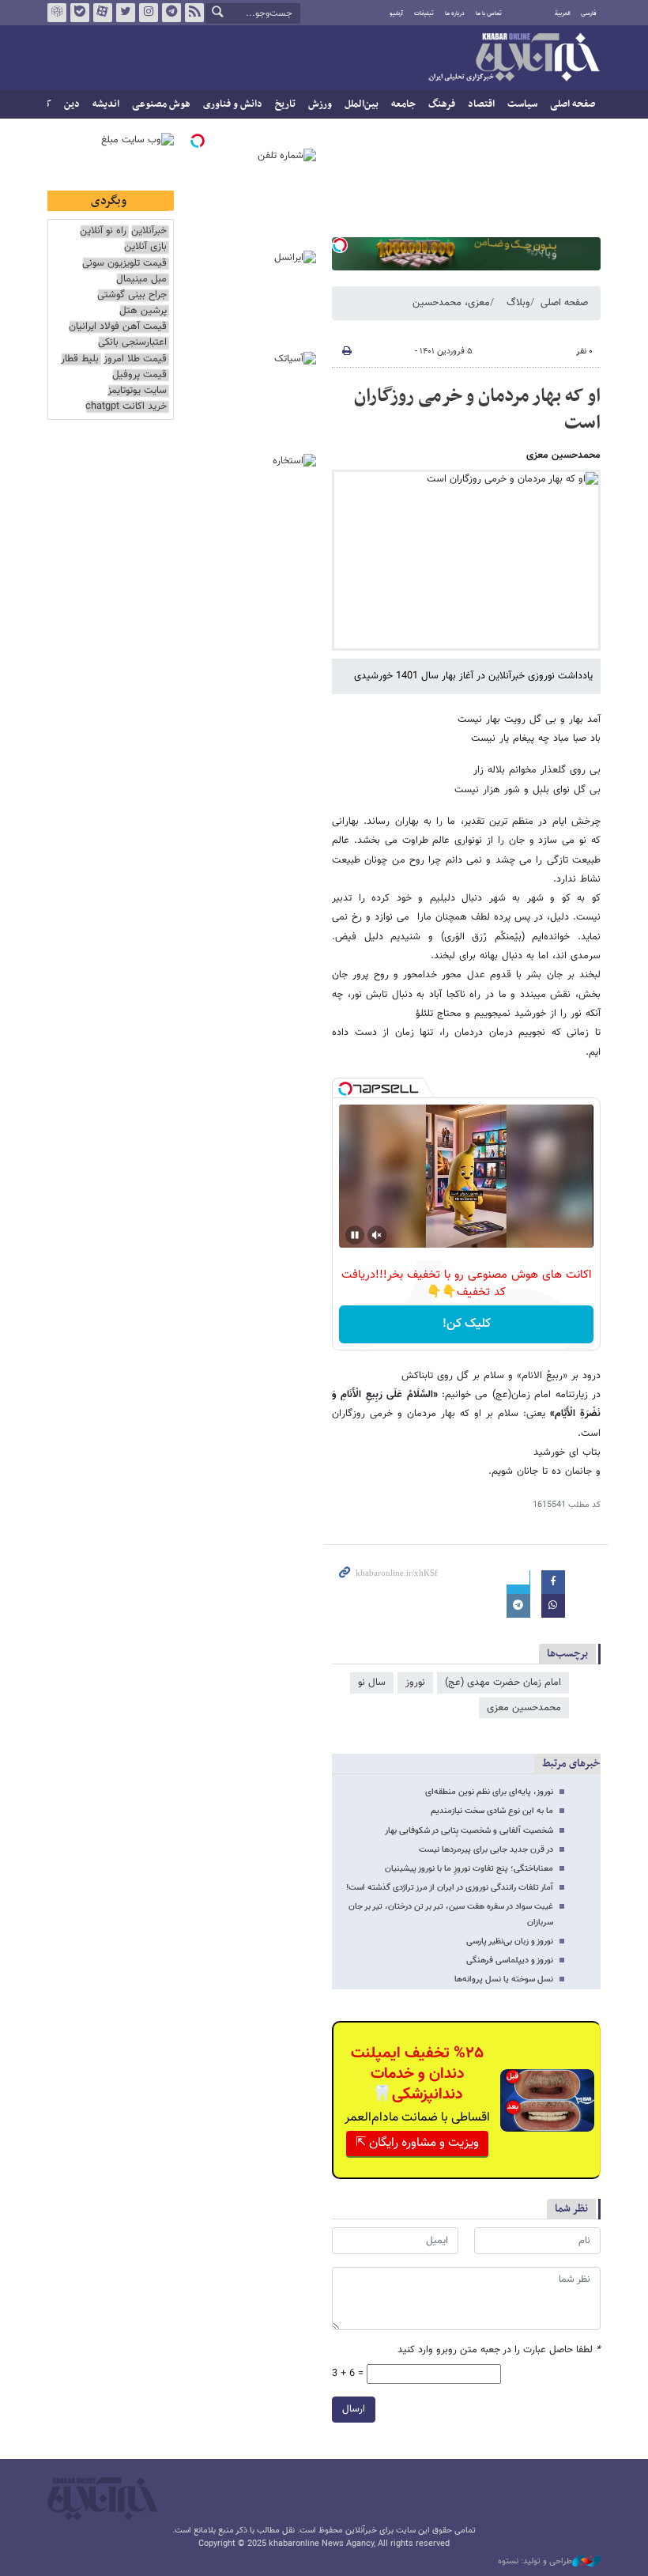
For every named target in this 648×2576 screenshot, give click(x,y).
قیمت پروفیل (139, 375)
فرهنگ (442, 104)
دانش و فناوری (233, 104)
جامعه (403, 104)
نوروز (415, 1683)
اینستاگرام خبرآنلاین (149, 13)
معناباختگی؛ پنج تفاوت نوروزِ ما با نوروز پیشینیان (469, 1869)
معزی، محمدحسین (451, 303)
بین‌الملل (362, 104)
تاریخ (285, 104)
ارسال (354, 2409)
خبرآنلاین (514, 59)
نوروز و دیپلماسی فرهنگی (510, 1960)
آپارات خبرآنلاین (103, 13)
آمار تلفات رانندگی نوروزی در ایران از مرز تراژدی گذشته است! (450, 1888)
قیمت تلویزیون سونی (124, 264)
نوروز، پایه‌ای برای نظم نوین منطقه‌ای (489, 1792)
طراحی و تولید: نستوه (535, 2562)
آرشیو (396, 13)
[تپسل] (340, 245)
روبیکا (57, 13)
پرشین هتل (143, 311)
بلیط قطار (80, 359)
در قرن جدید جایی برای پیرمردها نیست (486, 1850)
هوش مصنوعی (161, 104)
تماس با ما (489, 13)
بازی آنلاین (145, 247)
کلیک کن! (467, 1324)
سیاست (522, 104)
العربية (563, 13)
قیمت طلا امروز (135, 359)
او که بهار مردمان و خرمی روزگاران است (477, 410)
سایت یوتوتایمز (137, 391)
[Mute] (377, 1235)
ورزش (320, 104)
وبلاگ (518, 303)
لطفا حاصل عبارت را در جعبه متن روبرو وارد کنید (499, 2350)
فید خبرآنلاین (194, 13)
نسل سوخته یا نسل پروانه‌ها (504, 1979)
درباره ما (455, 13)
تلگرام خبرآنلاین (171, 13)
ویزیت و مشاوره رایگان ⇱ (417, 2143)
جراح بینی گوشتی (132, 295)
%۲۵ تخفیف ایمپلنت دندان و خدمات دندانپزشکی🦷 (417, 2074)
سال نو (372, 1683)
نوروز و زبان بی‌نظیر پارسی (510, 1941)
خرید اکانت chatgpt (126, 407)
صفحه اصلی (573, 104)
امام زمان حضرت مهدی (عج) (503, 1683)
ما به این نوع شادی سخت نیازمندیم (492, 1811)
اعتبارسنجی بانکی (132, 343)
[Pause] (355, 1235)
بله (80, 13)
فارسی (589, 13)
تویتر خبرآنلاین (126, 13)
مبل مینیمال (141, 280)
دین (72, 104)
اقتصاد (481, 104)
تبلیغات (424, 13)
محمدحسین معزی (524, 1708)
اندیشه (106, 104)
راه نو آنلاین (103, 231)
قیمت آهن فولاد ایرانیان (118, 327)
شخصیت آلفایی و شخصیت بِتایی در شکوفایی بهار (469, 1831)
